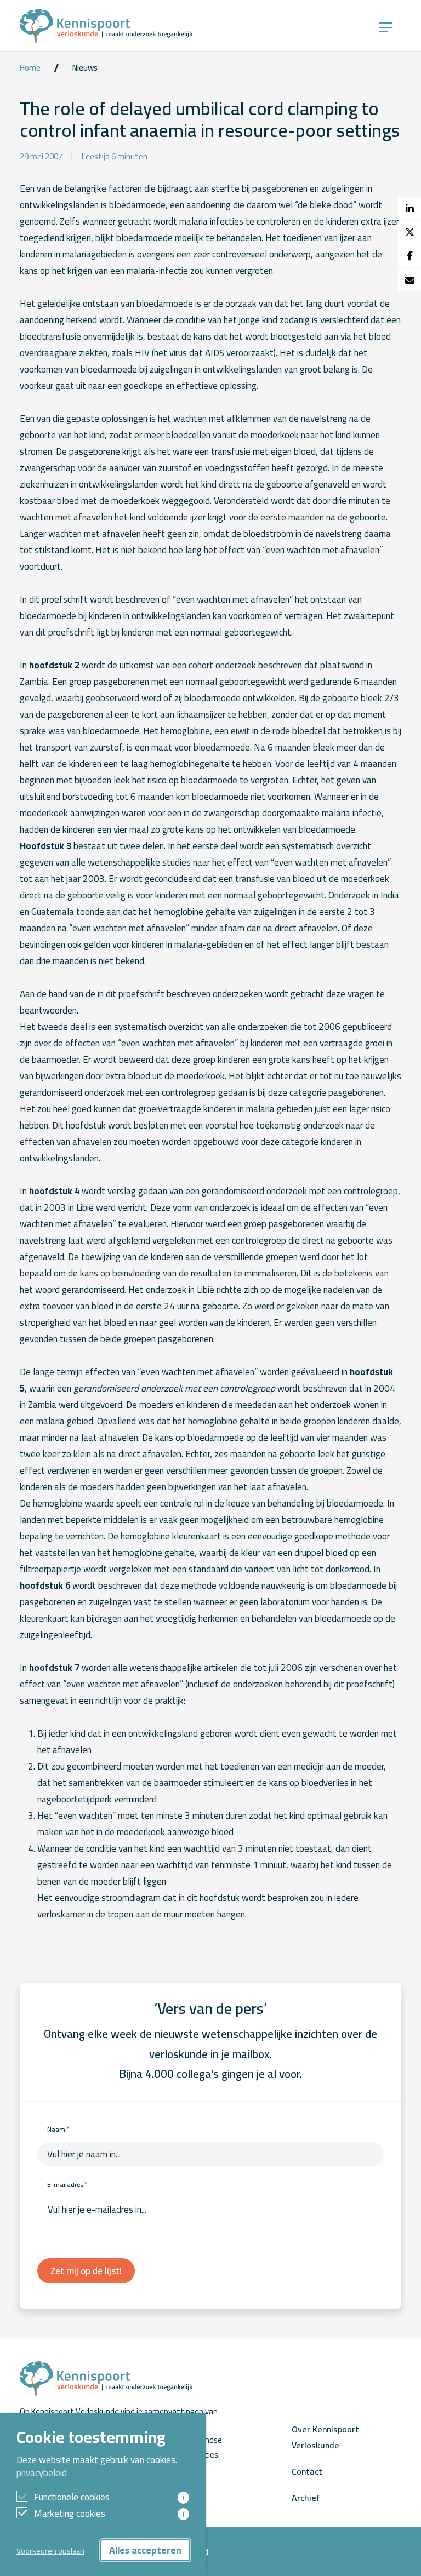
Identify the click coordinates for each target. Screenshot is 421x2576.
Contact (307, 2471)
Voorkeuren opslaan (50, 2551)
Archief (306, 2498)
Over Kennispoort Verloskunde (325, 2437)
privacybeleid (42, 2473)
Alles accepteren (145, 2550)
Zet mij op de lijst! (86, 2271)
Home (30, 68)
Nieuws (85, 68)
